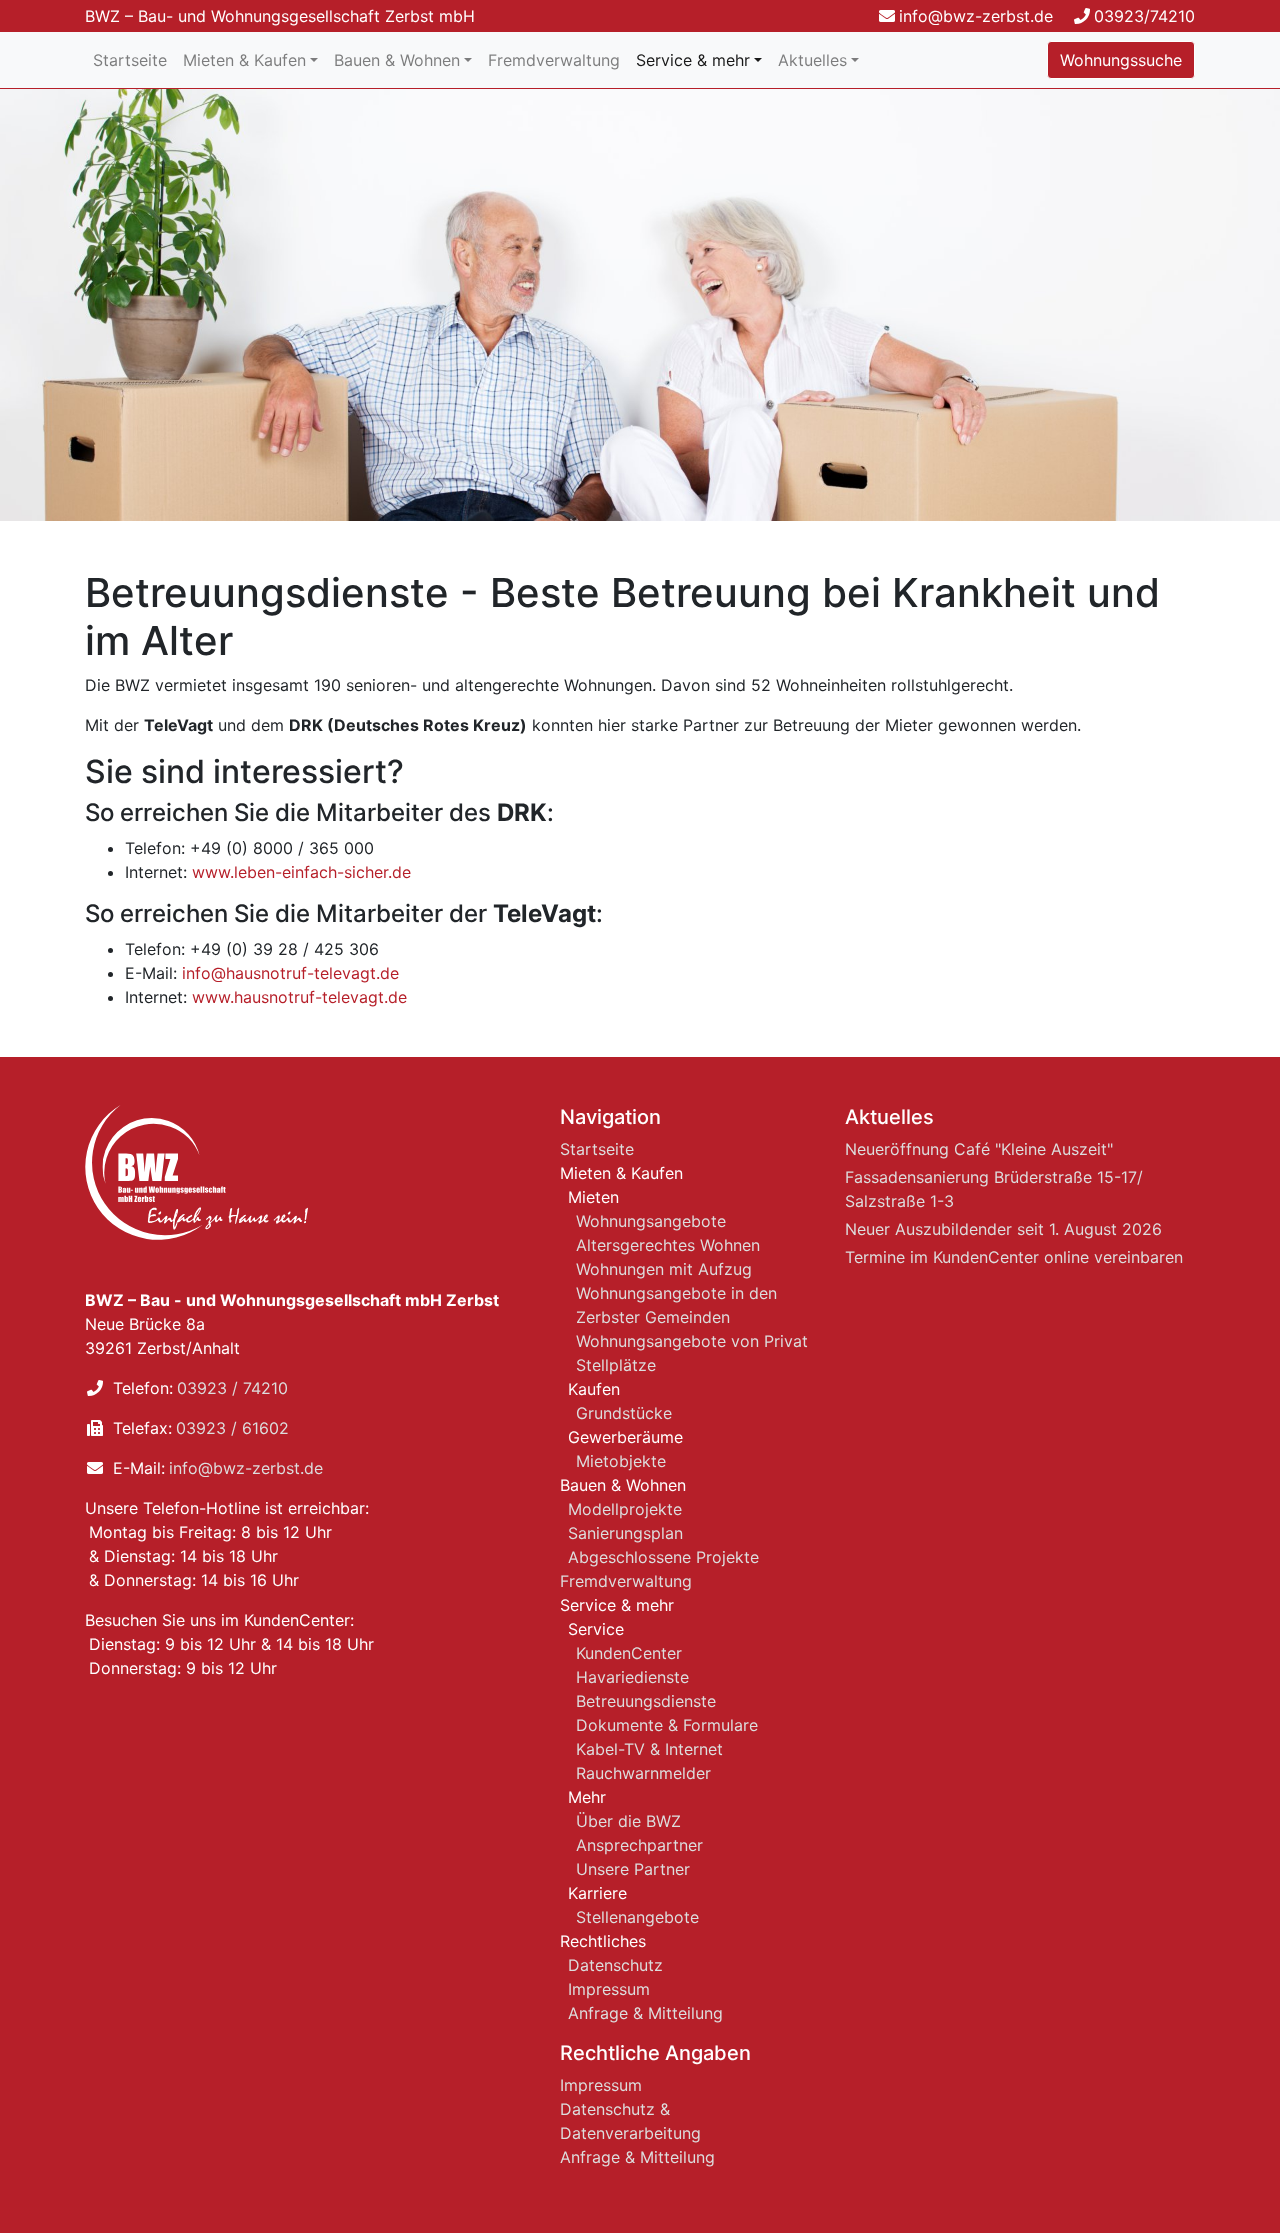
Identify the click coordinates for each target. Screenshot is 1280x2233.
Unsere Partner (633, 1869)
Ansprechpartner (639, 1845)
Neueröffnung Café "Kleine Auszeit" (979, 1149)
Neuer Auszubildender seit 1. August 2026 (1003, 1229)
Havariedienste (632, 1677)
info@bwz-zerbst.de (976, 16)
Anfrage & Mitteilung (645, 2013)
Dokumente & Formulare (667, 1725)
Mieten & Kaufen (244, 60)
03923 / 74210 (232, 1388)
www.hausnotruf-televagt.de (299, 997)
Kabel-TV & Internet (649, 1749)
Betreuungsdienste (646, 1701)
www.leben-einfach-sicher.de (301, 872)
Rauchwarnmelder (643, 1773)
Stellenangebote (637, 1917)
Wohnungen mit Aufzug (664, 1269)
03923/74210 (1144, 16)
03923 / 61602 (232, 1428)
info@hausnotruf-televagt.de (290, 973)
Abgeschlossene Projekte (663, 1557)
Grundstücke (624, 1413)
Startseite (130, 60)
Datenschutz (615, 1965)
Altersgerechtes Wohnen (668, 1245)
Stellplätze (616, 1365)
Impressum (609, 1989)
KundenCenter (629, 1653)
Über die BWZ (628, 1821)
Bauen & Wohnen (397, 60)
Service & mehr (693, 60)
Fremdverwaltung (554, 60)
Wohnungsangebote (651, 1221)
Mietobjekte (621, 1461)
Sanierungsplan (625, 1533)
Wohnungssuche (1121, 60)
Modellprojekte (625, 1509)
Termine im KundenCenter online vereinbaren (1014, 1257)
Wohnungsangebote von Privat (692, 1341)
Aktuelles (812, 60)
